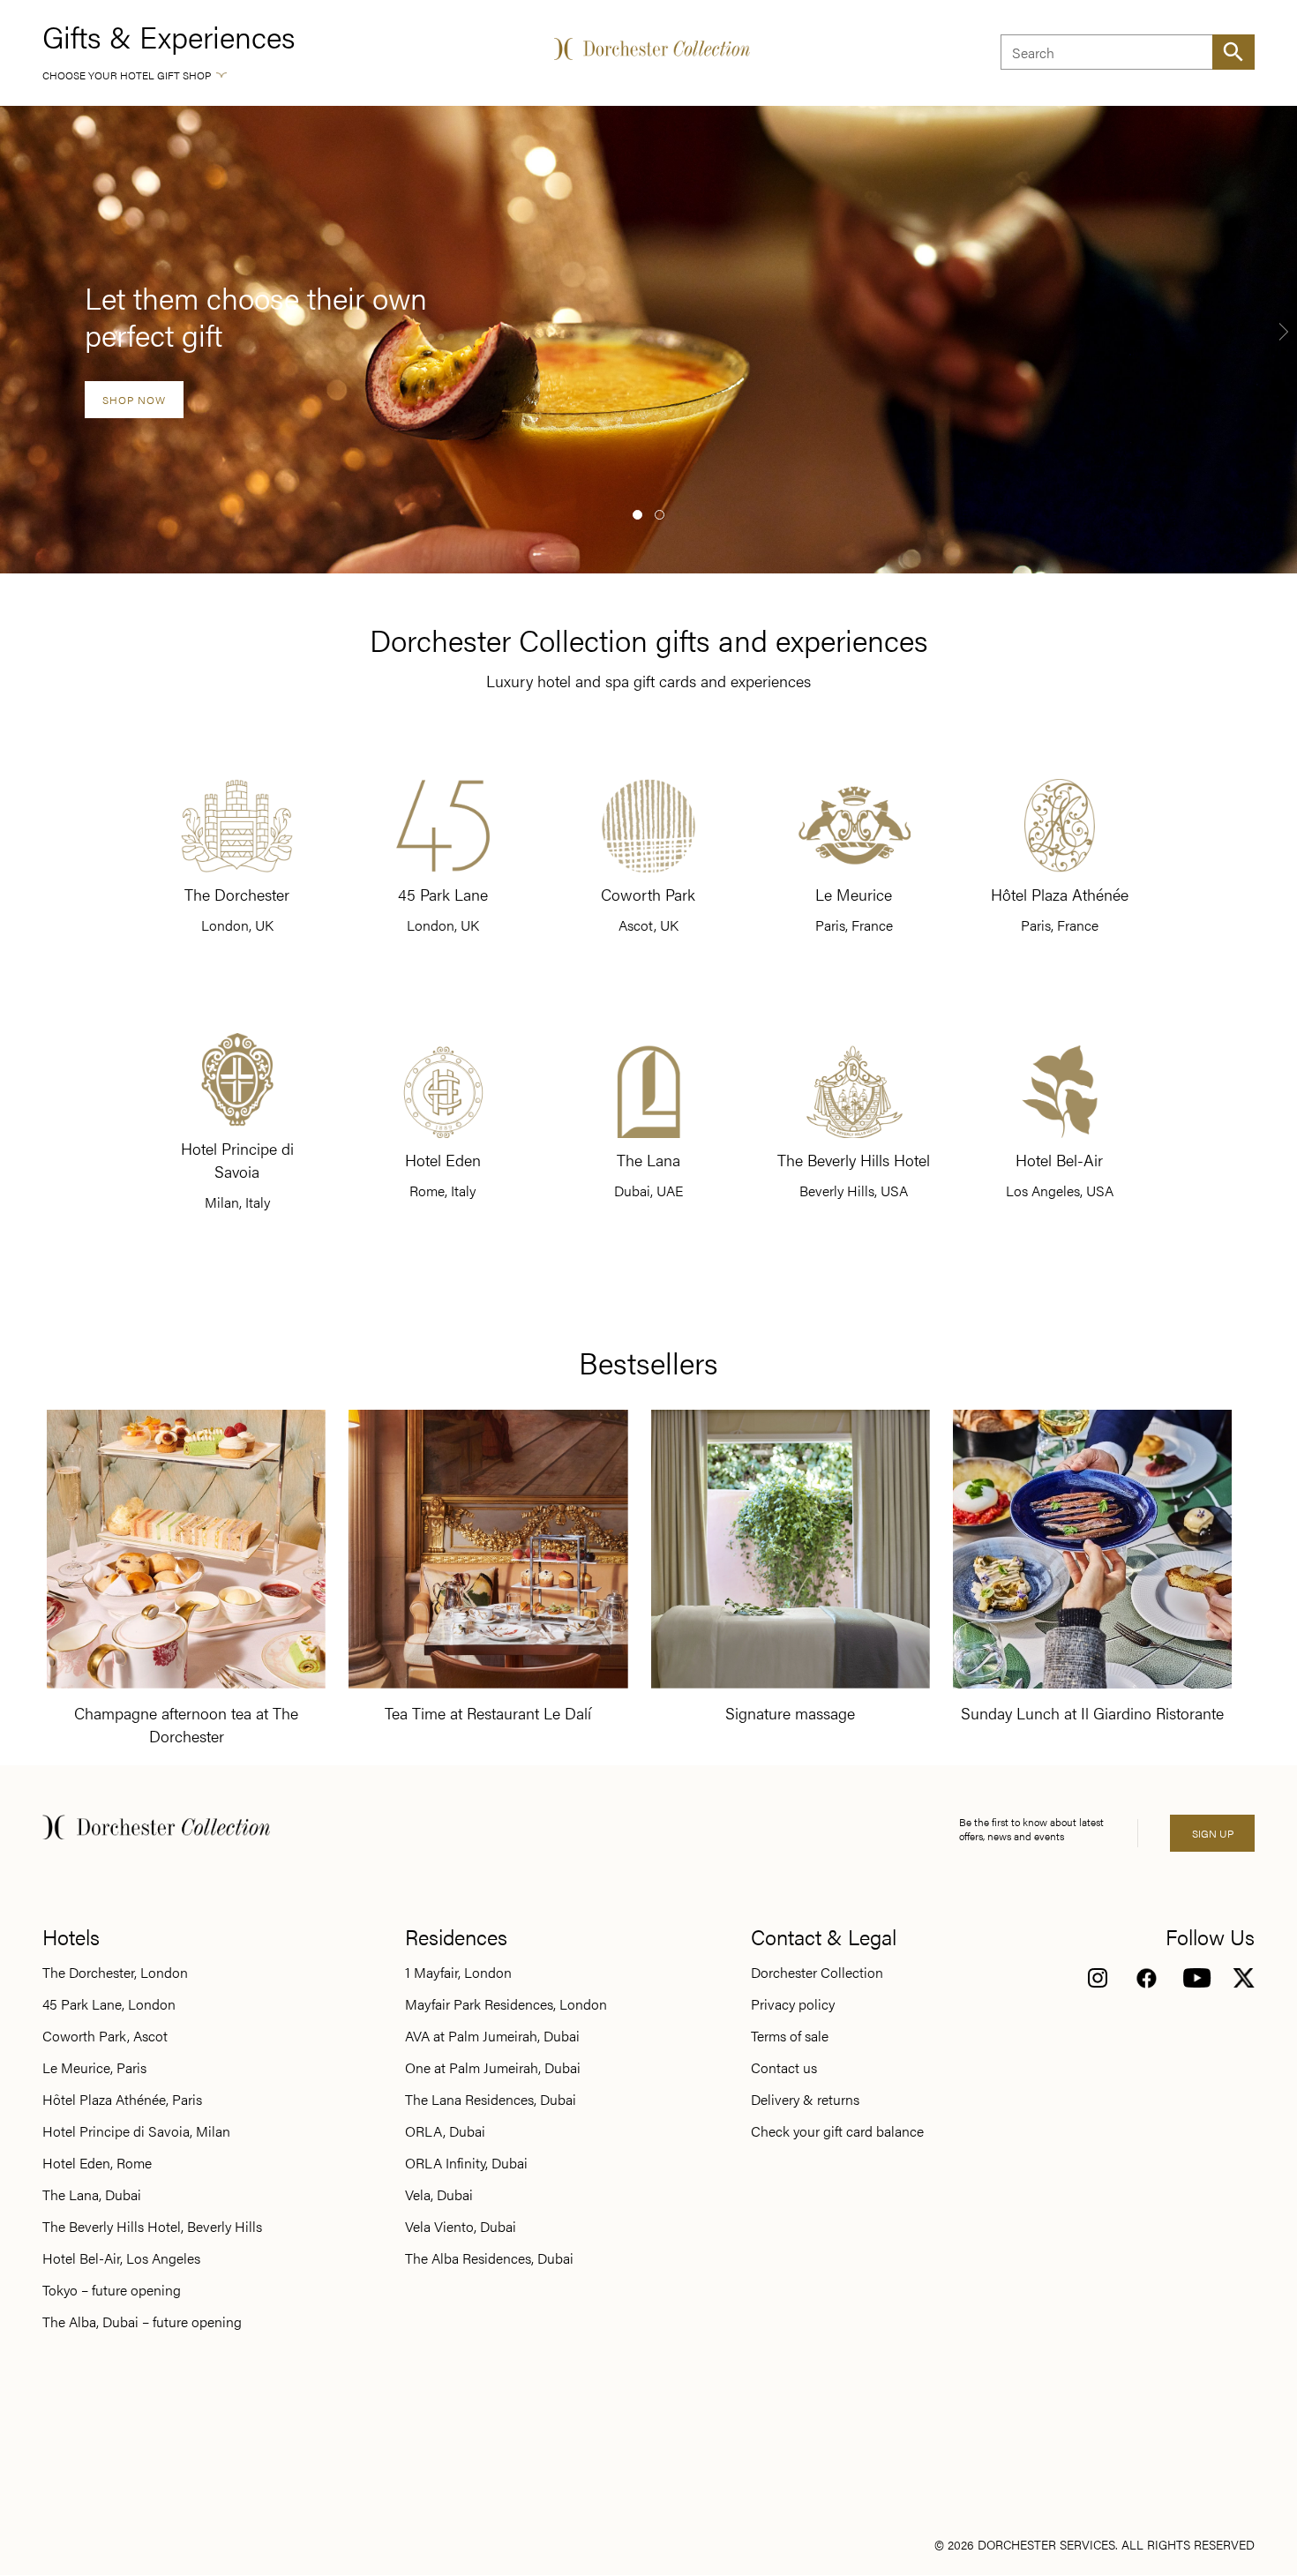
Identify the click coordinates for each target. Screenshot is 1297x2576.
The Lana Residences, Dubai (491, 2100)
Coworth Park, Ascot (105, 2036)
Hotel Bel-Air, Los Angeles (121, 2258)
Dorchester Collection (817, 1973)
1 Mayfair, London (458, 1973)
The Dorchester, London (115, 1973)
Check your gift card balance (837, 2131)
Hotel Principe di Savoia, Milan (136, 2131)
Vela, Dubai (439, 2195)
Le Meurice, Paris (94, 2068)
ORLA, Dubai (445, 2131)
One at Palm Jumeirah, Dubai (493, 2068)
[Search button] (1233, 52)
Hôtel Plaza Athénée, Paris (122, 2100)
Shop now (134, 400)
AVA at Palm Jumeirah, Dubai (492, 2036)
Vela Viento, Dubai (461, 2227)
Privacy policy (793, 2004)
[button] (637, 515)
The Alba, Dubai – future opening (142, 2322)
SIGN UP (1213, 1833)
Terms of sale (790, 2036)
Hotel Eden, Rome (97, 2163)
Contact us (784, 2068)
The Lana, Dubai (92, 2195)
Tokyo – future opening (112, 2290)
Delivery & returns (805, 2100)
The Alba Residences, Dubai (489, 2258)
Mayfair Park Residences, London (506, 2004)
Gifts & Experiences (169, 36)
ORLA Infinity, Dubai (466, 2163)
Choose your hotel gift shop (127, 75)
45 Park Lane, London (109, 2004)
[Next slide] (1284, 331)
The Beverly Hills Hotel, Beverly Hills (152, 2227)
